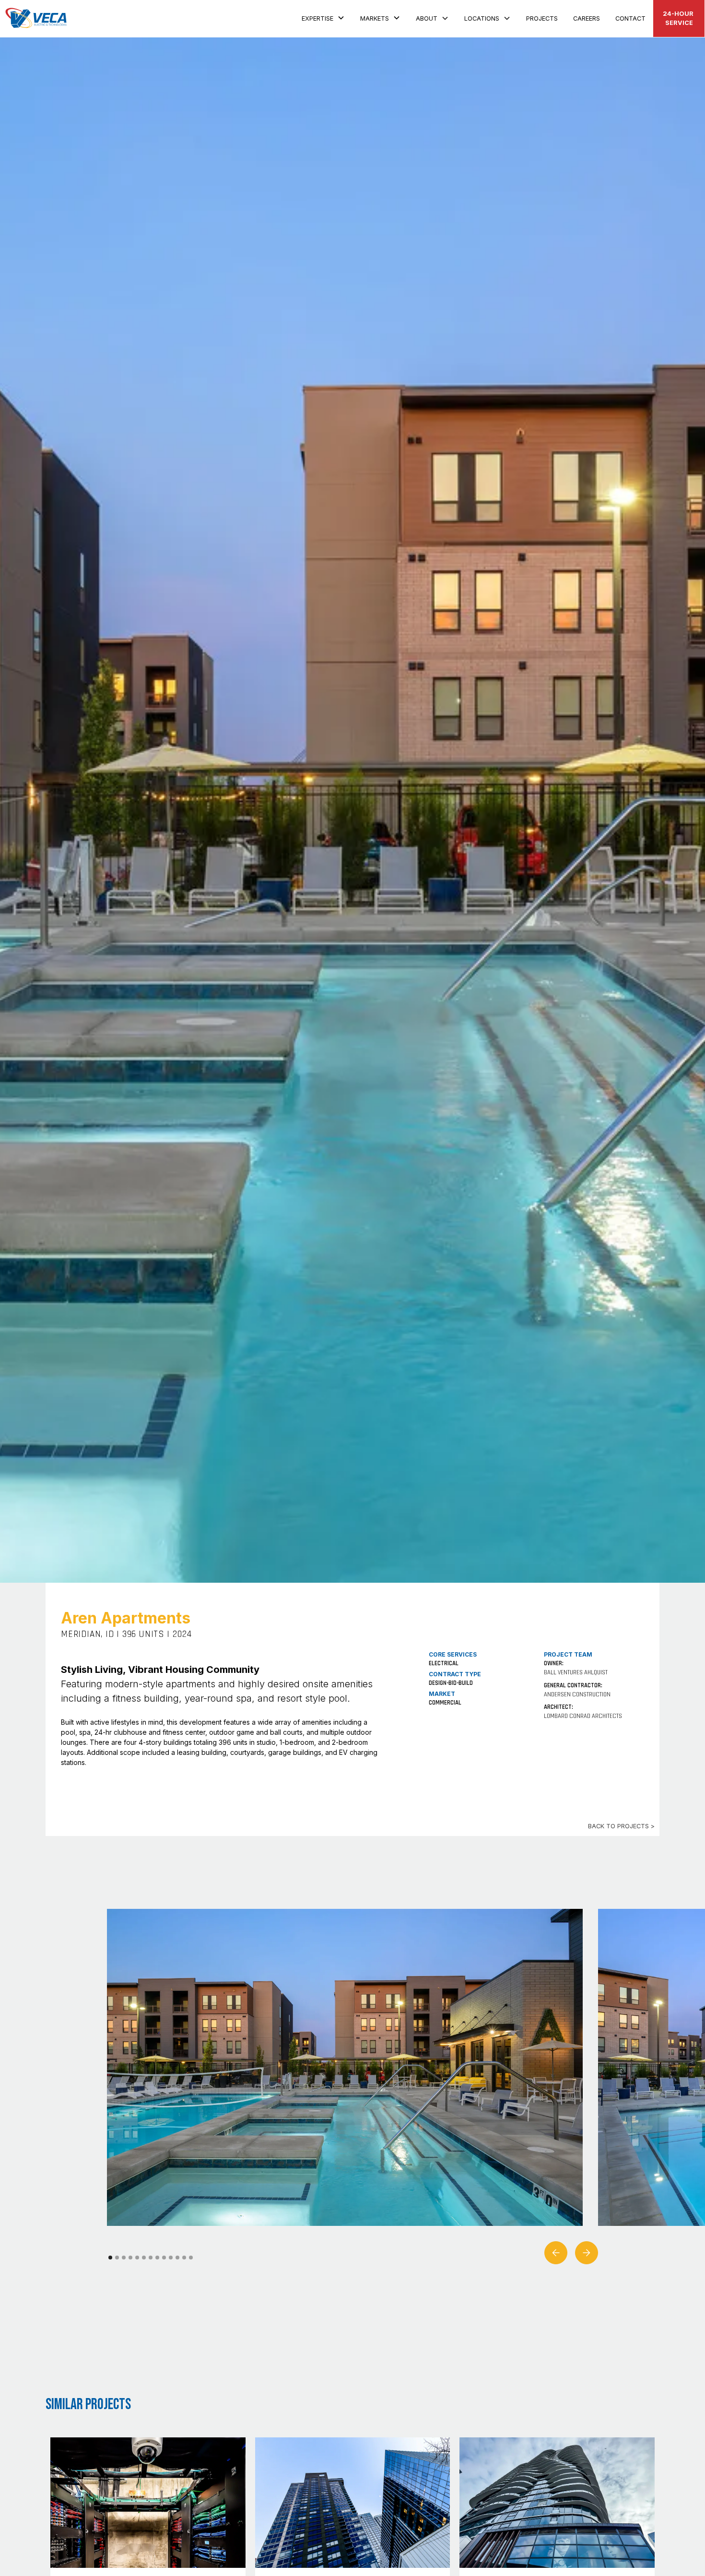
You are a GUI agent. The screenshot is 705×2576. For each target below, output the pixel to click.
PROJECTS (542, 18)
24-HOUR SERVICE (679, 18)
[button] (323, 17)
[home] (36, 18)
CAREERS (587, 18)
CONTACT (630, 18)
